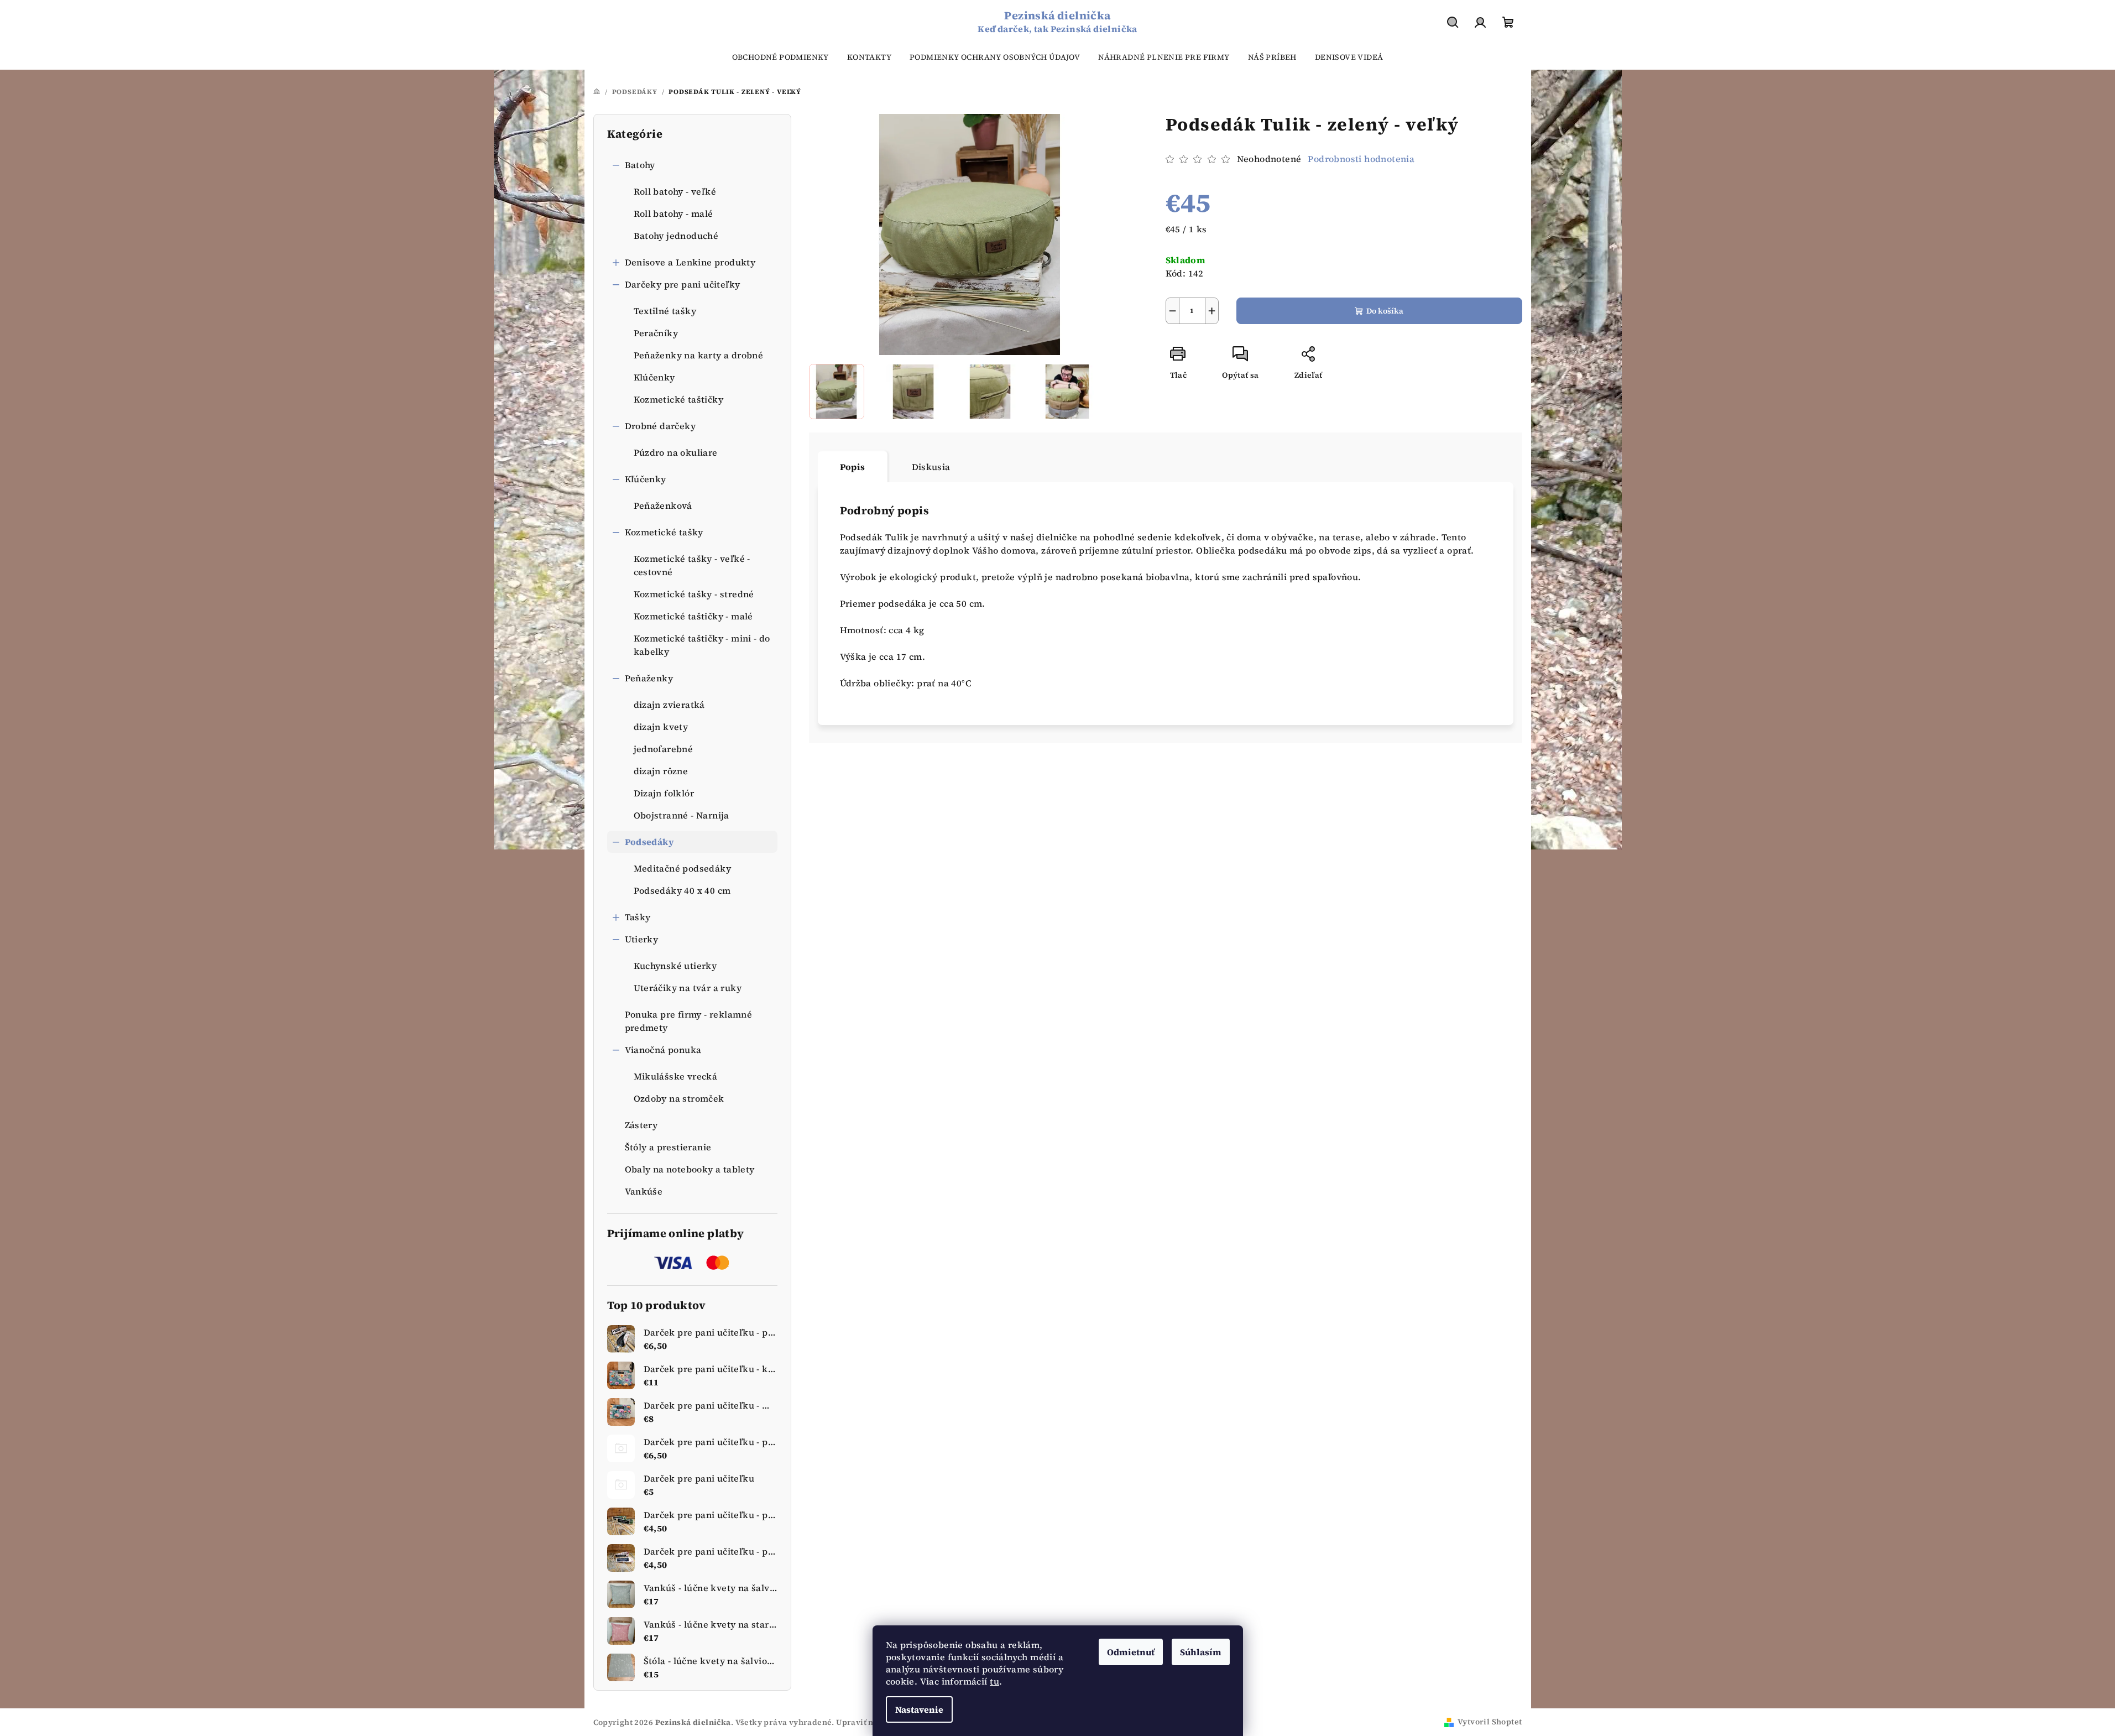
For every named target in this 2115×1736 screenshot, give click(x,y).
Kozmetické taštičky (679, 399)
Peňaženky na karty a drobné (699, 355)
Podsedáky (650, 842)
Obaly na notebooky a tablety (690, 1169)
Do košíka (1385, 311)
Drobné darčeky (660, 426)
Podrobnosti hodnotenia (1361, 159)
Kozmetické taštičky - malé (693, 616)
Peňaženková (663, 505)
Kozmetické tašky (664, 532)
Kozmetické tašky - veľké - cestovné (692, 565)
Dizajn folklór (664, 793)
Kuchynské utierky (675, 966)
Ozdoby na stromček (679, 1098)
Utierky (642, 939)
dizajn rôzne (661, 771)
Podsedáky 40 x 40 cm (682, 890)
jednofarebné (664, 749)
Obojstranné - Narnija (681, 815)
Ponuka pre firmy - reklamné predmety (689, 1021)
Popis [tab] (853, 467)
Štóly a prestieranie (668, 1147)
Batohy (640, 165)
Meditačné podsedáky (683, 868)
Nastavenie (919, 1709)
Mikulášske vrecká (676, 1076)
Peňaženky (649, 678)
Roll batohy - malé (673, 213)
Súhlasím (1201, 1652)
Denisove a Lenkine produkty (690, 262)
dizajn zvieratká (669, 705)
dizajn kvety (661, 727)
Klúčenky (654, 377)
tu (994, 1681)
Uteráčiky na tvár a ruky (688, 988)
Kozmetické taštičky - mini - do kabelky (702, 645)
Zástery (641, 1125)
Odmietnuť (1131, 1652)
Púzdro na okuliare (676, 452)
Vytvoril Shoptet (1490, 1722)
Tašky (638, 917)
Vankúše (644, 1191)
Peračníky (656, 333)
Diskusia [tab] (931, 467)
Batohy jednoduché (676, 236)
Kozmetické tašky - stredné (694, 594)
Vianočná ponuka (663, 1050)
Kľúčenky (646, 479)
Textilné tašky (665, 311)
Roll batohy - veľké (675, 191)
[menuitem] (780, 57)
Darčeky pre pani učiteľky (683, 284)
